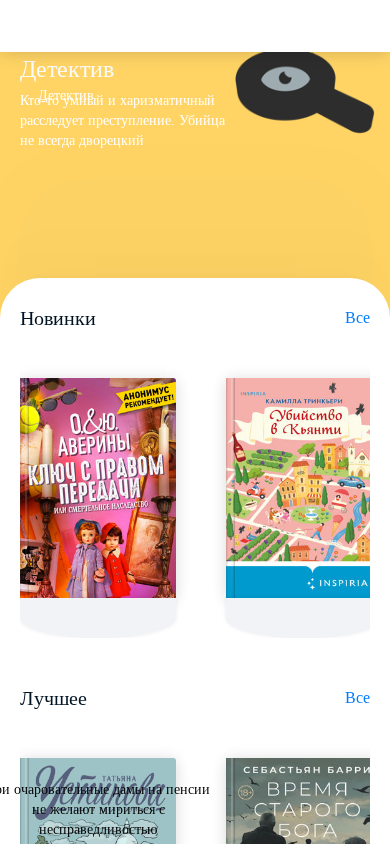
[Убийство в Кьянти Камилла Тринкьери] (304, 488)
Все (357, 317)
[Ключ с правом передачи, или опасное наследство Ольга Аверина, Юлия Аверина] (98, 488)
